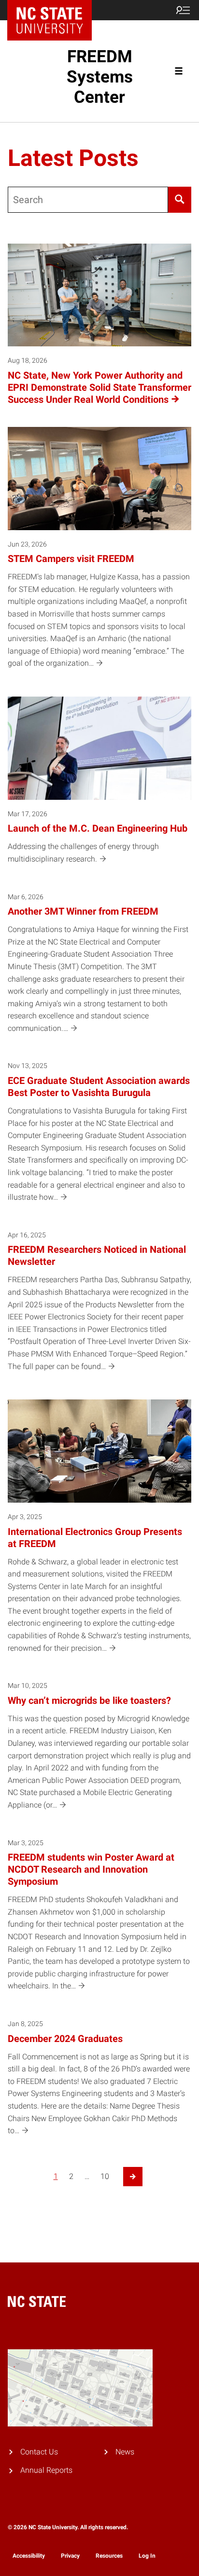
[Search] (180, 200)
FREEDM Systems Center (100, 77)
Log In (147, 2556)
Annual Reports (46, 2470)
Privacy (70, 2556)
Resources (109, 2556)
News (125, 2452)
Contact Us (39, 2452)
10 (105, 2176)
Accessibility (29, 2556)
